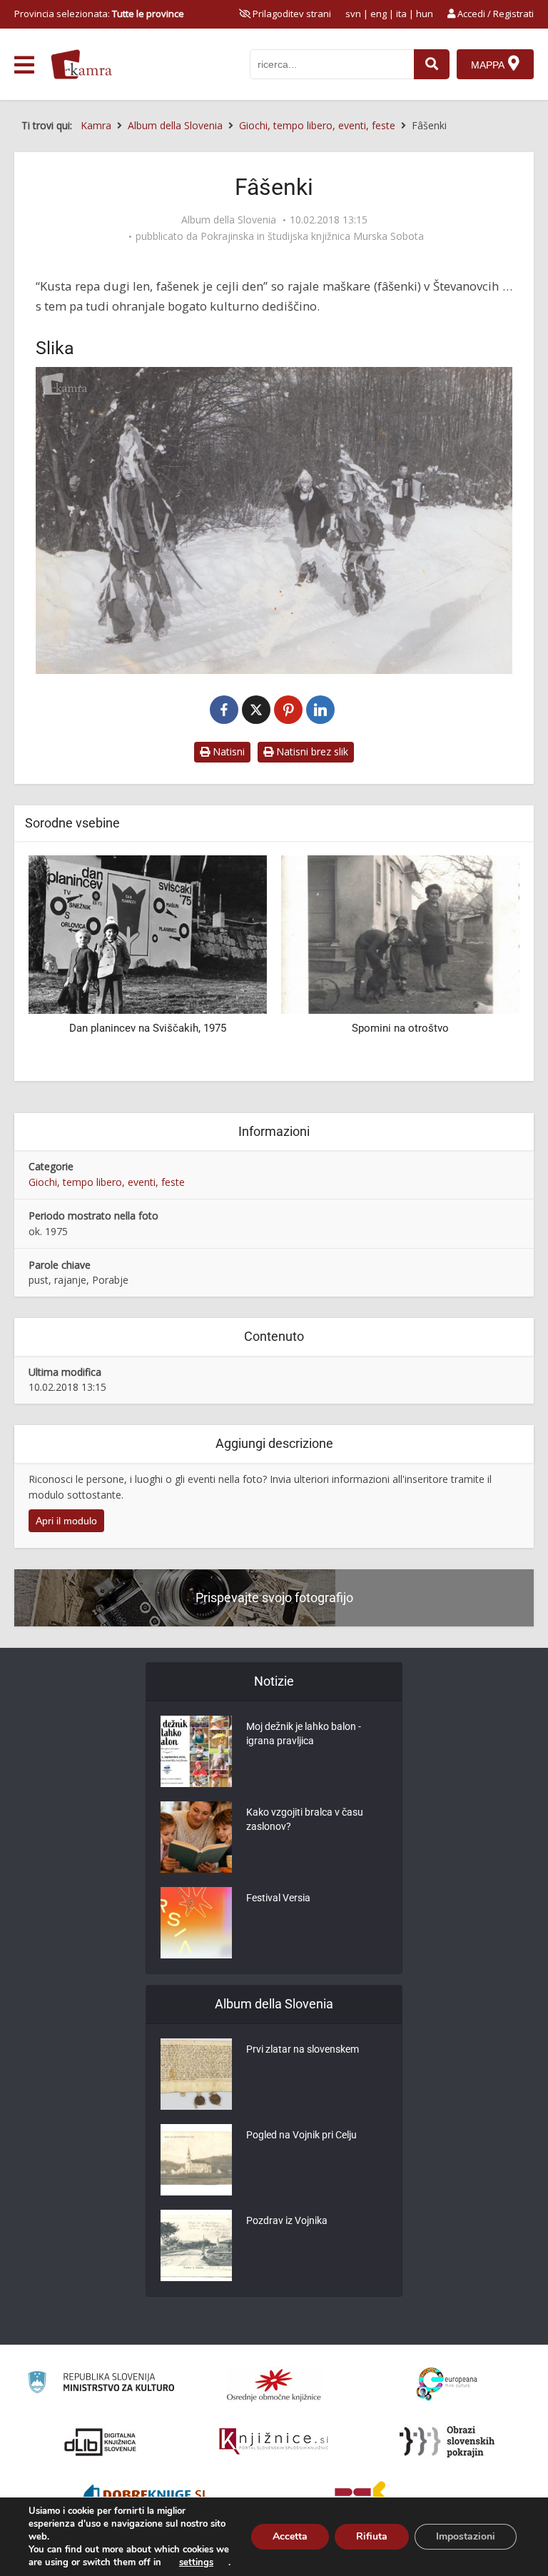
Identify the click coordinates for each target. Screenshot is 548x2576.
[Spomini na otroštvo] (400, 934)
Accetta (290, 2536)
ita (401, 14)
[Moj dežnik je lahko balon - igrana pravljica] (196, 1751)
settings (196, 2562)
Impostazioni (466, 2536)
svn (353, 14)
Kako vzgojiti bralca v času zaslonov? (305, 1819)
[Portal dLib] (101, 2442)
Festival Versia (278, 1898)
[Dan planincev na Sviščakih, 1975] (148, 934)
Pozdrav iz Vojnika (287, 2220)
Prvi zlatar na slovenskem (303, 2049)
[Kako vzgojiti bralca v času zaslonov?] (196, 1837)
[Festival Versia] (196, 1923)
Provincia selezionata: (99, 14)
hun (425, 14)
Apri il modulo (66, 1521)
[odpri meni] (24, 65)
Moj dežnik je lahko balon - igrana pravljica (304, 1734)
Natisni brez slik (311, 751)
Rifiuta (372, 2536)
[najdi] (432, 64)
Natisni (227, 751)
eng (379, 14)
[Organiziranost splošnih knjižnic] (274, 2385)
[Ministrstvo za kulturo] (101, 2384)
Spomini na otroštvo (400, 1028)
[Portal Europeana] (447, 2384)
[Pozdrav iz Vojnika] (196, 2245)
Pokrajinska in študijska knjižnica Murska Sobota (312, 236)
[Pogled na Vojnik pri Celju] (196, 2160)
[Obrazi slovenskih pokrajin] (447, 2442)
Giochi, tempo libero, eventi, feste (107, 1182)
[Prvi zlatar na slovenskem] (196, 2074)
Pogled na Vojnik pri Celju (301, 2135)
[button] (484, 962)
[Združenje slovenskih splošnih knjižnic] (274, 2442)
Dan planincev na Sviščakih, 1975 (148, 1028)
